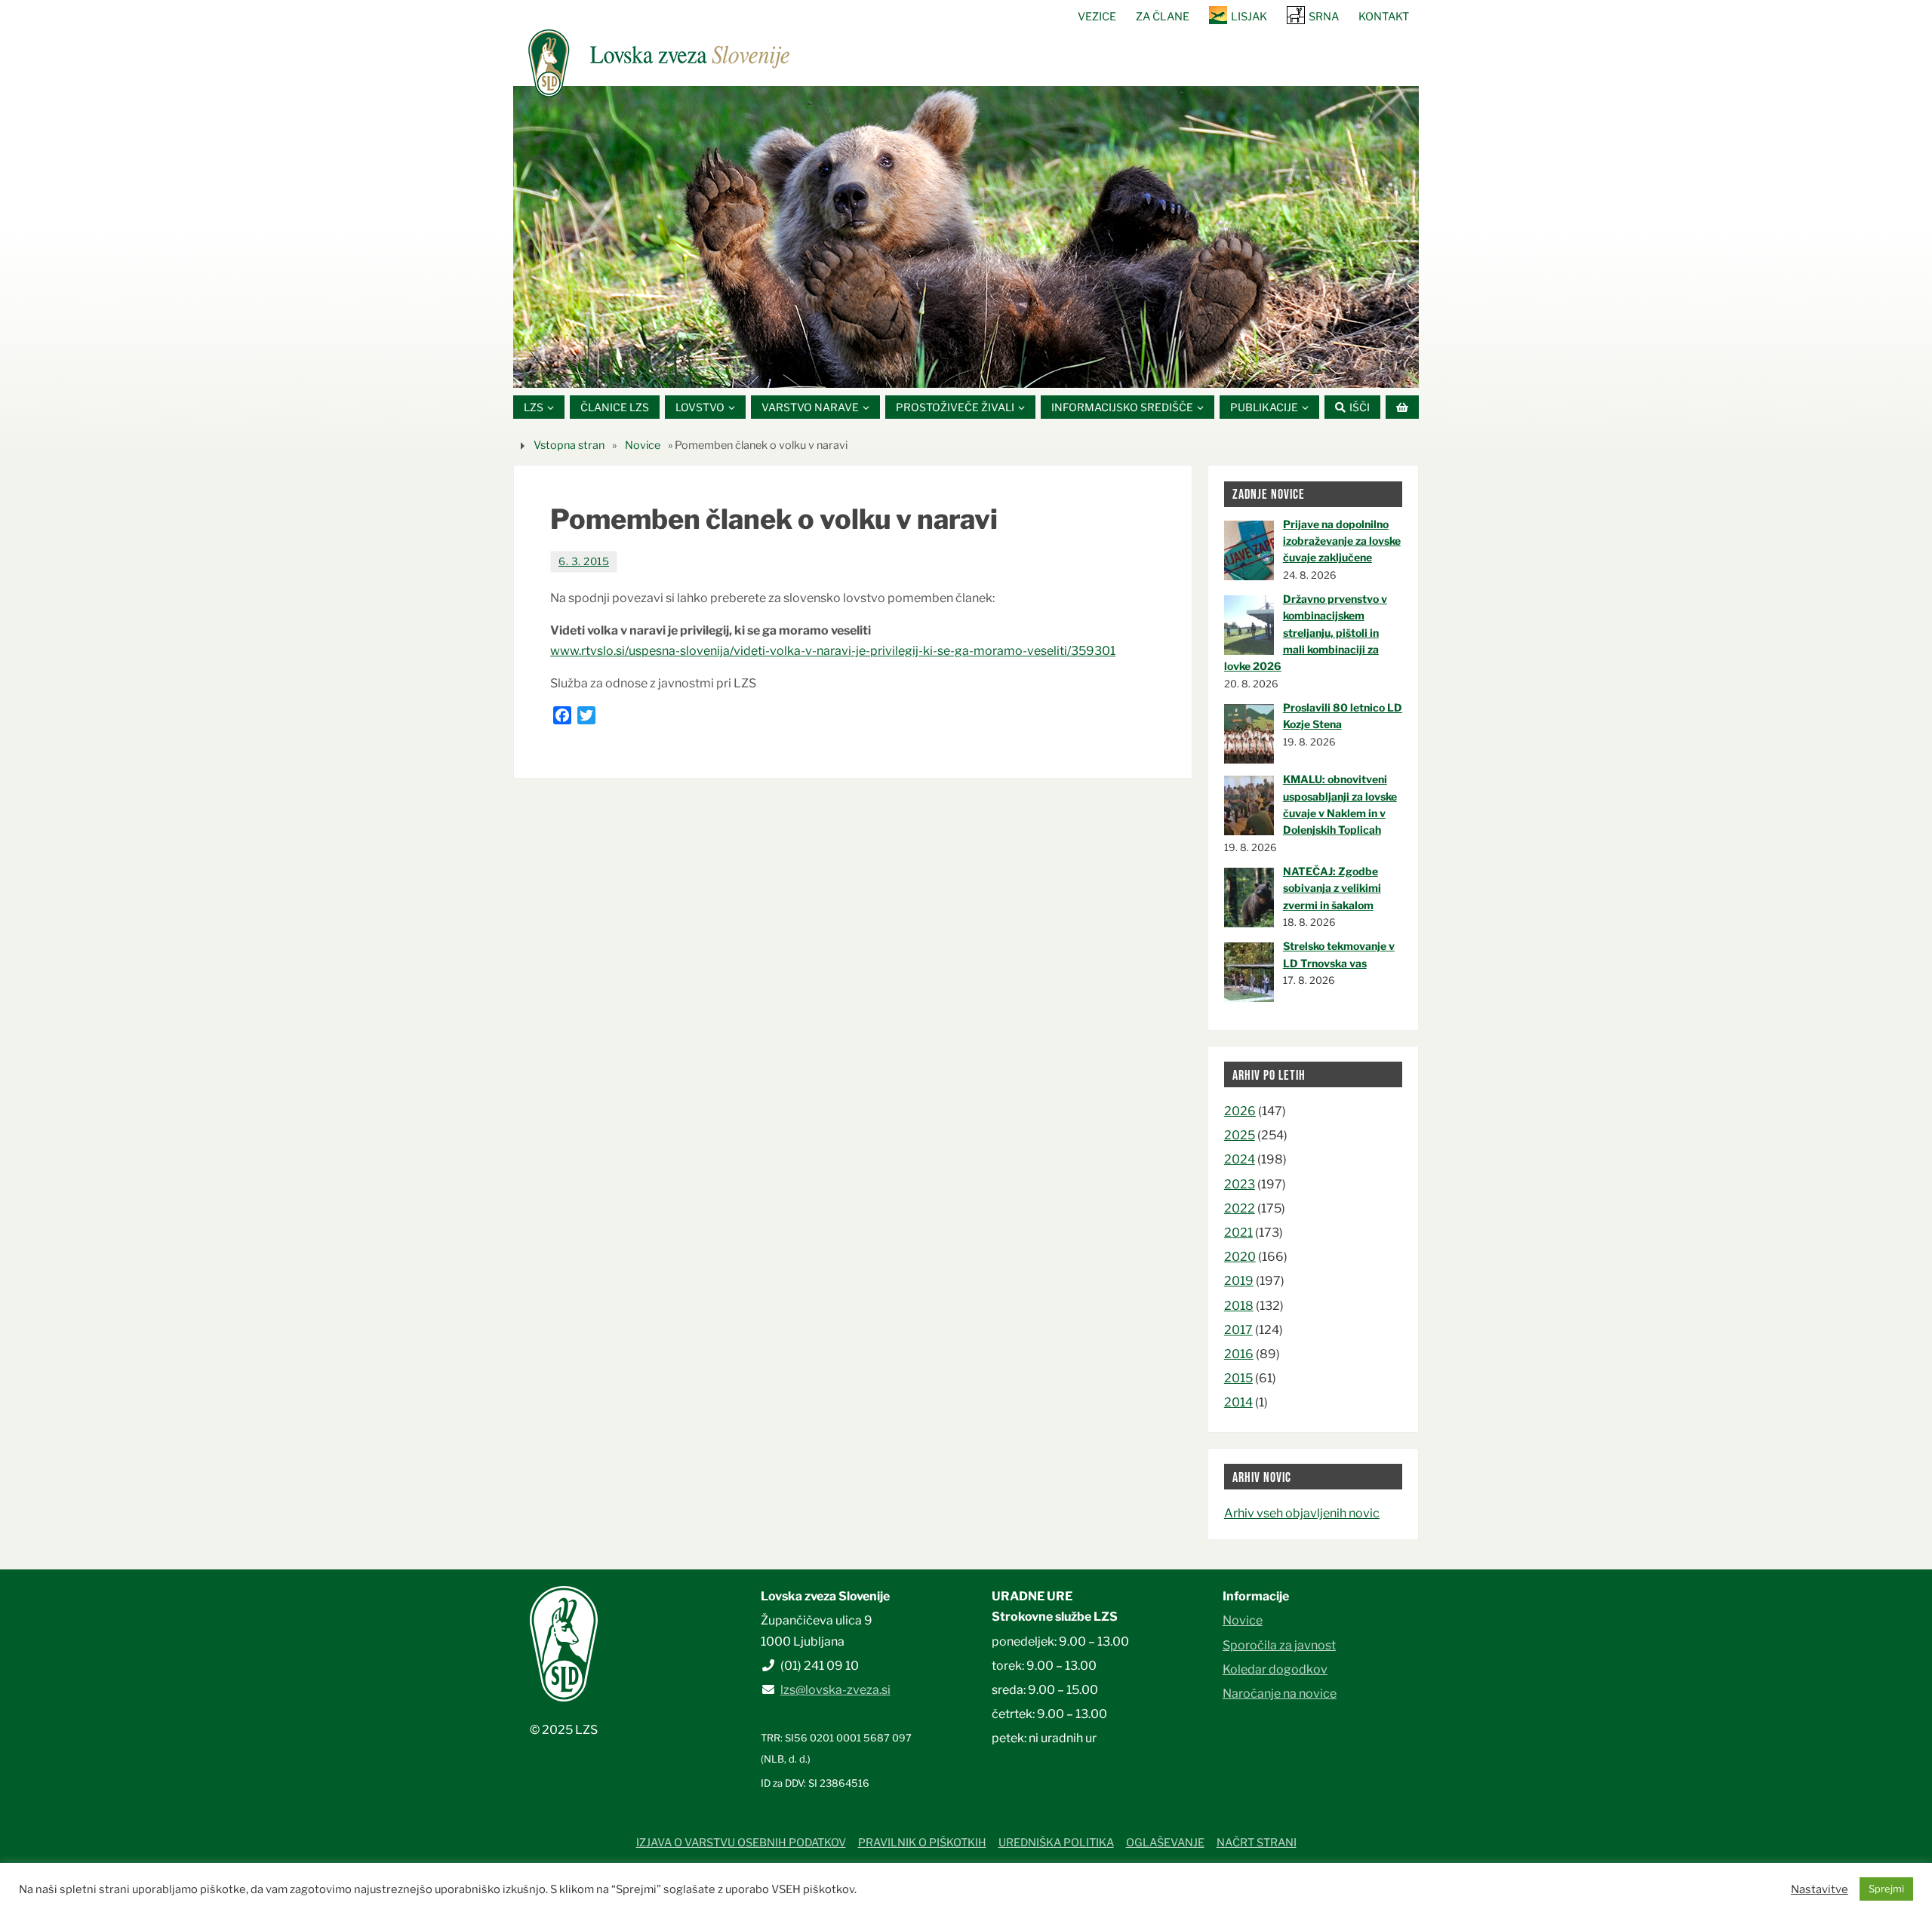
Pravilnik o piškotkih (922, 1843)
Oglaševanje (1165, 1843)
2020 (1240, 1257)
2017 (1238, 1330)
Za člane (1163, 17)
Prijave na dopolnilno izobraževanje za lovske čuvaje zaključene (1342, 541)
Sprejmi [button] (1886, 1889)
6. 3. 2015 (584, 561)
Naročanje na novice (1280, 1694)
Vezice (1097, 17)
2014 (1238, 1402)
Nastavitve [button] (1820, 1889)
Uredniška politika (1056, 1843)
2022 (1240, 1208)
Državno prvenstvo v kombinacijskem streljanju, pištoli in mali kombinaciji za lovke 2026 (1306, 633)
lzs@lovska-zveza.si (835, 1690)
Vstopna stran (569, 445)
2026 (1240, 1111)
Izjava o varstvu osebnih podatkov (741, 1843)
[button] (921, 369)
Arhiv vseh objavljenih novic (1302, 1513)
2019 (1239, 1281)
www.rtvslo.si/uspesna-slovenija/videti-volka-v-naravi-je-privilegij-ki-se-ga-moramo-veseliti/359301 (833, 651)
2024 (1240, 1159)
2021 (1238, 1233)
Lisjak (1249, 17)
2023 (1240, 1184)
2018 (1239, 1306)
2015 (1238, 1378)
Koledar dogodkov (1275, 1669)
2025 (1240, 1135)
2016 (1239, 1354)
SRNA (1324, 17)
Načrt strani (1257, 1843)
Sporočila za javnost (1279, 1645)
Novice (643, 445)
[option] (966, 237)
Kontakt (1384, 17)
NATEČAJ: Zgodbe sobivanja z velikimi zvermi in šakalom (1332, 888)
